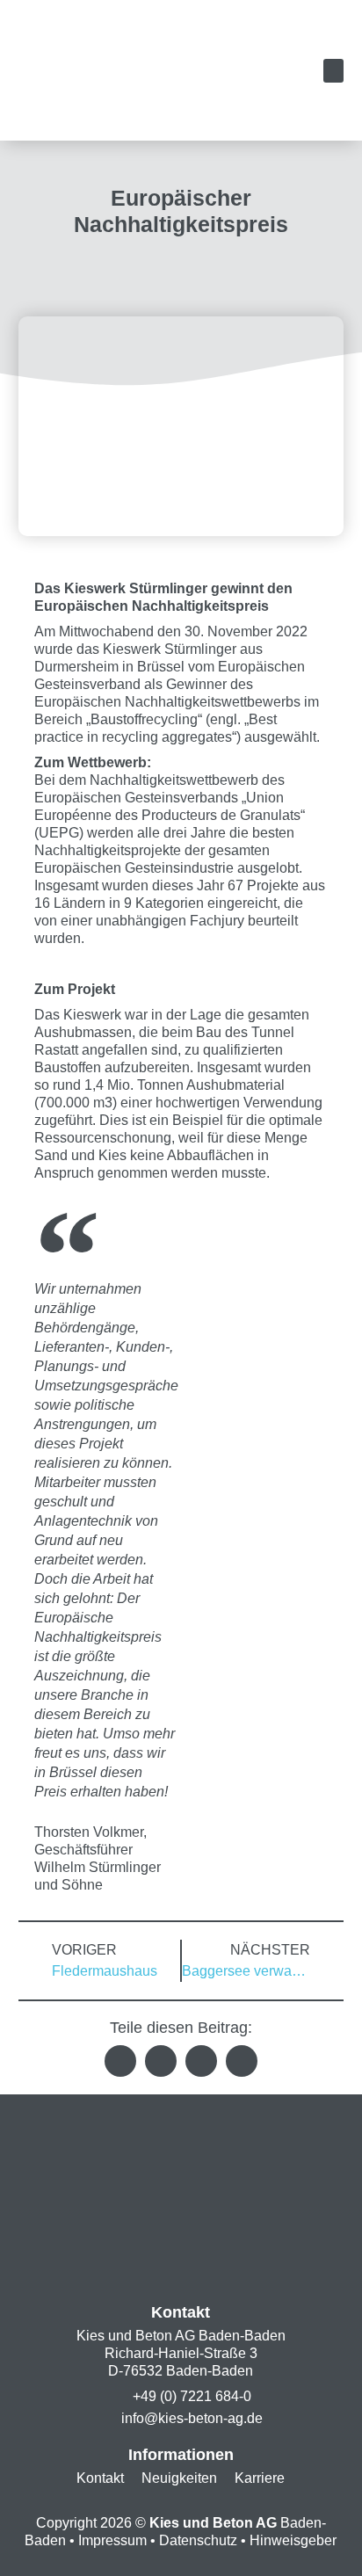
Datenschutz (198, 2540)
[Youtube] (181, 2267)
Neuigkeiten (179, 2478)
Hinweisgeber (293, 2540)
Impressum (112, 2540)
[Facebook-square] (218, 2267)
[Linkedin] (144, 2267)
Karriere (260, 2478)
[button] (333, 71)
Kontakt (100, 2478)
